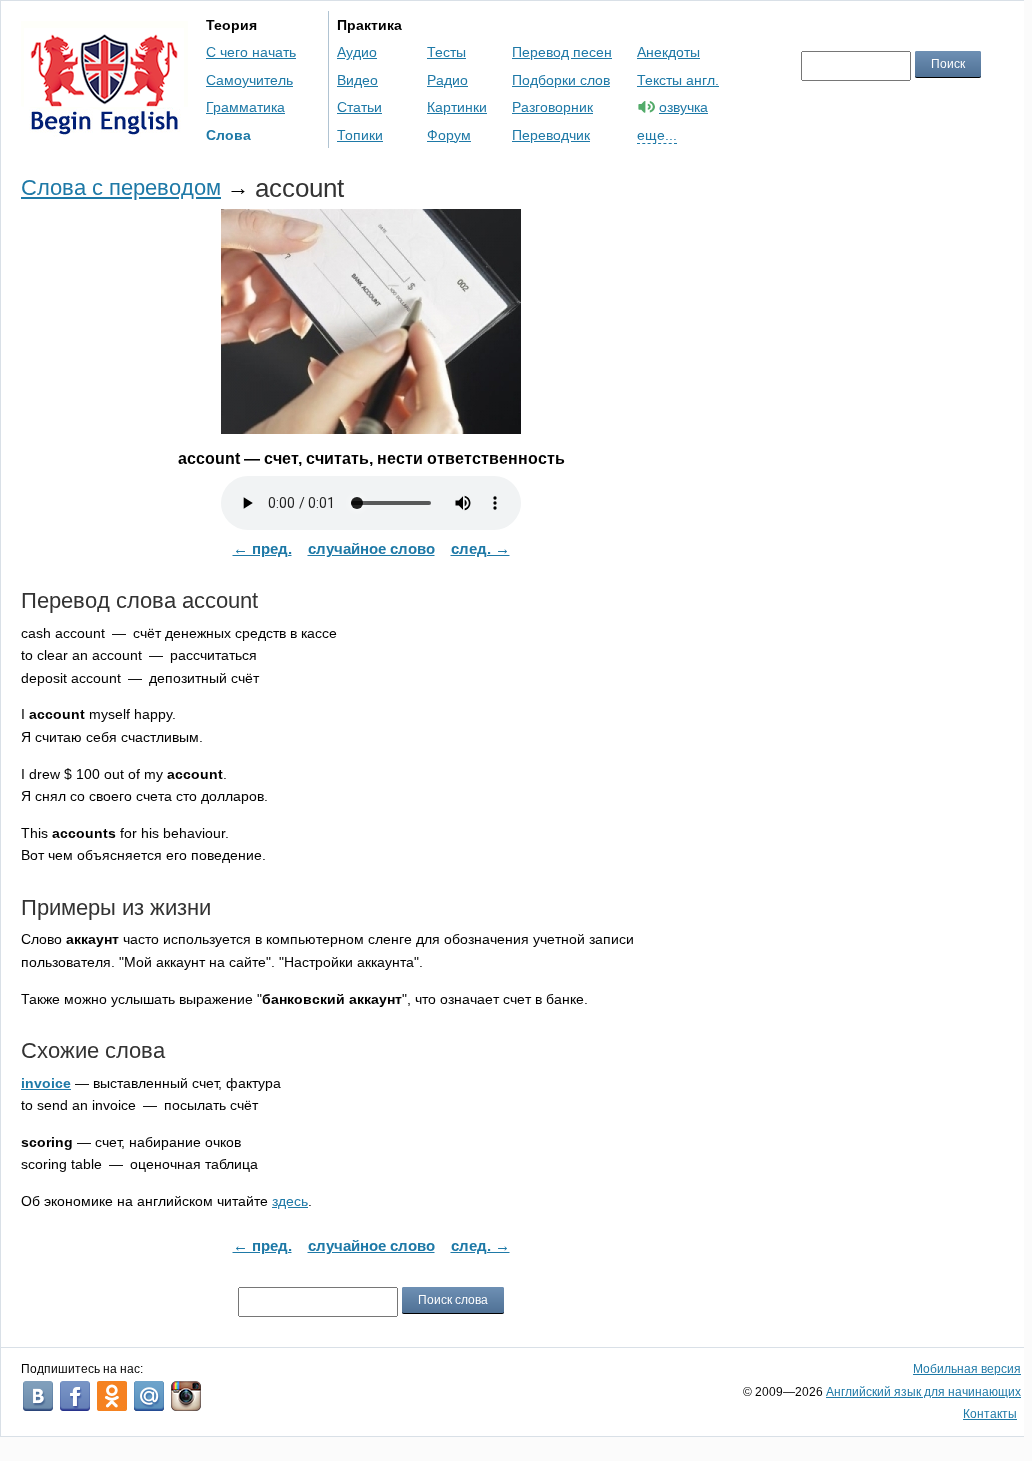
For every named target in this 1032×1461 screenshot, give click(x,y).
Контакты (990, 1414)
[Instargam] (186, 1396)
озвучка (683, 107)
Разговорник (552, 107)
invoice (46, 1083)
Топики (360, 135)
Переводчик (551, 135)
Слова (228, 135)
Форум (449, 135)
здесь (290, 1201)
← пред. (262, 548)
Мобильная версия (967, 1369)
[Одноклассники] (112, 1396)
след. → (480, 548)
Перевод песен (562, 52)
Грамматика (245, 107)
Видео (357, 80)
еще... (657, 135)
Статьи (359, 107)
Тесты (446, 52)
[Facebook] (75, 1396)
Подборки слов (561, 80)
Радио (447, 80)
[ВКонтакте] (38, 1396)
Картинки (457, 107)
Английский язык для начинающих (923, 1392)
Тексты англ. (678, 80)
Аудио (357, 52)
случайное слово (371, 548)
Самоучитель (249, 80)
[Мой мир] (149, 1396)
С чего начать (251, 52)
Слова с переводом (121, 187)
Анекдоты (668, 52)
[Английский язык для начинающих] (104, 125)
